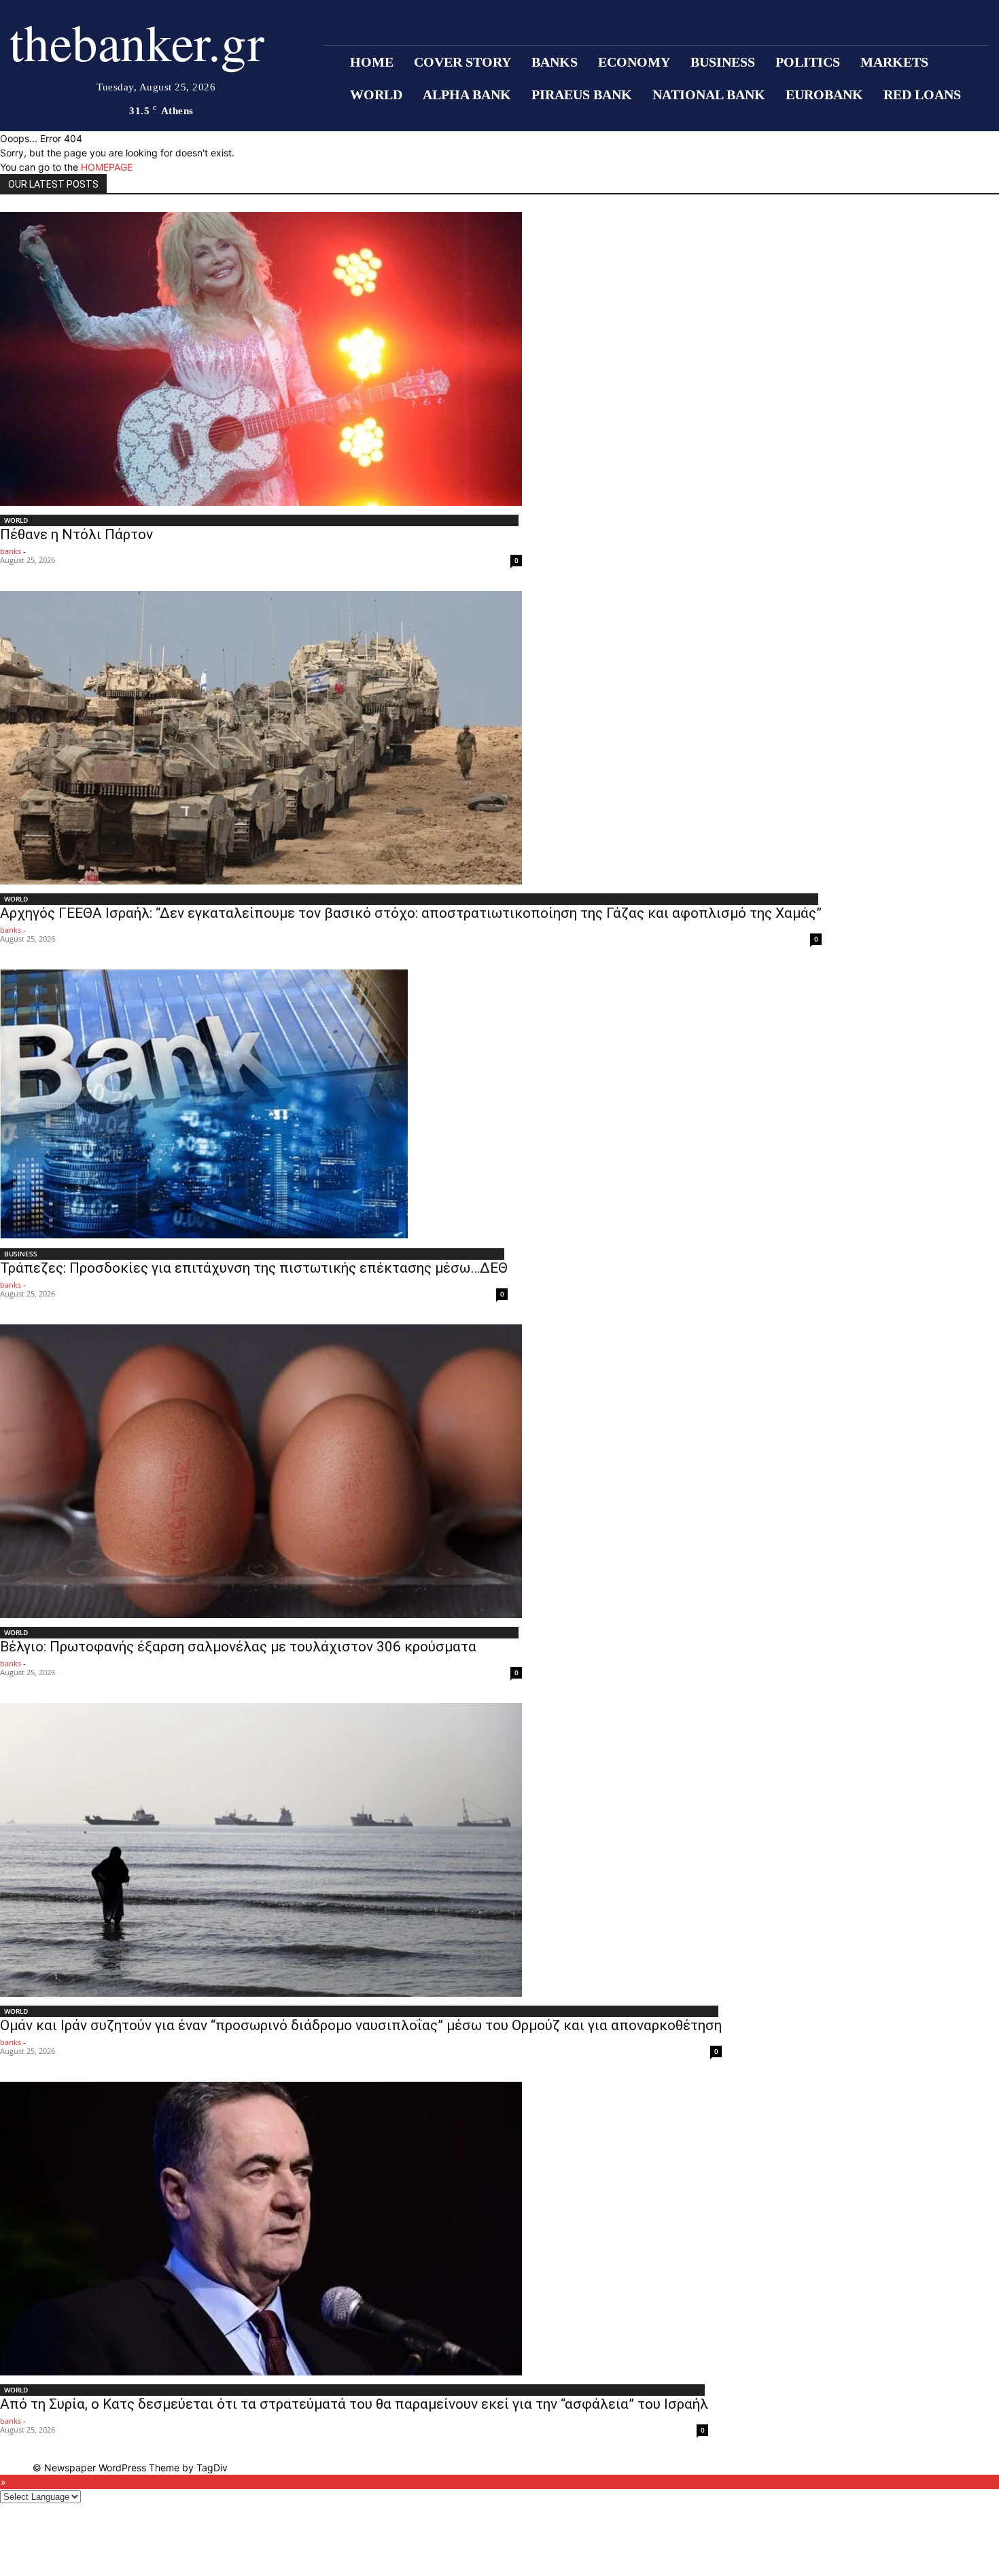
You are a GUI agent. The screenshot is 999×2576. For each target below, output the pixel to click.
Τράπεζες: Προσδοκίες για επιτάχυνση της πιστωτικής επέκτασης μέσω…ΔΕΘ (254, 1268)
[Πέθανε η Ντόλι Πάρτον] (261, 359)
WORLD (16, 520)
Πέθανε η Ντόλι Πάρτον (76, 534)
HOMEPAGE (107, 167)
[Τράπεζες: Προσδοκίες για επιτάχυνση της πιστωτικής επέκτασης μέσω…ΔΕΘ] (254, 1104)
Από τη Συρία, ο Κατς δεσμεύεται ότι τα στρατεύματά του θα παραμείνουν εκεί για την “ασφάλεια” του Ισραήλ (354, 2404)
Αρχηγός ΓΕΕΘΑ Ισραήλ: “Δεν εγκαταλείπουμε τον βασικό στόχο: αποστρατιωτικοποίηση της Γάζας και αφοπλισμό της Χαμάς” (411, 913)
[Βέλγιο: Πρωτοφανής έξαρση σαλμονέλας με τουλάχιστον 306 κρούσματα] (261, 1471)
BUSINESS (21, 1254)
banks (11, 551)
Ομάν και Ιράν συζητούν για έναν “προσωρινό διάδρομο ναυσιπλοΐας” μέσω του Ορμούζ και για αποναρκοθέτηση (361, 2025)
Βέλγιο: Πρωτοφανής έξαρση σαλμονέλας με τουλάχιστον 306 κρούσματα (238, 1647)
